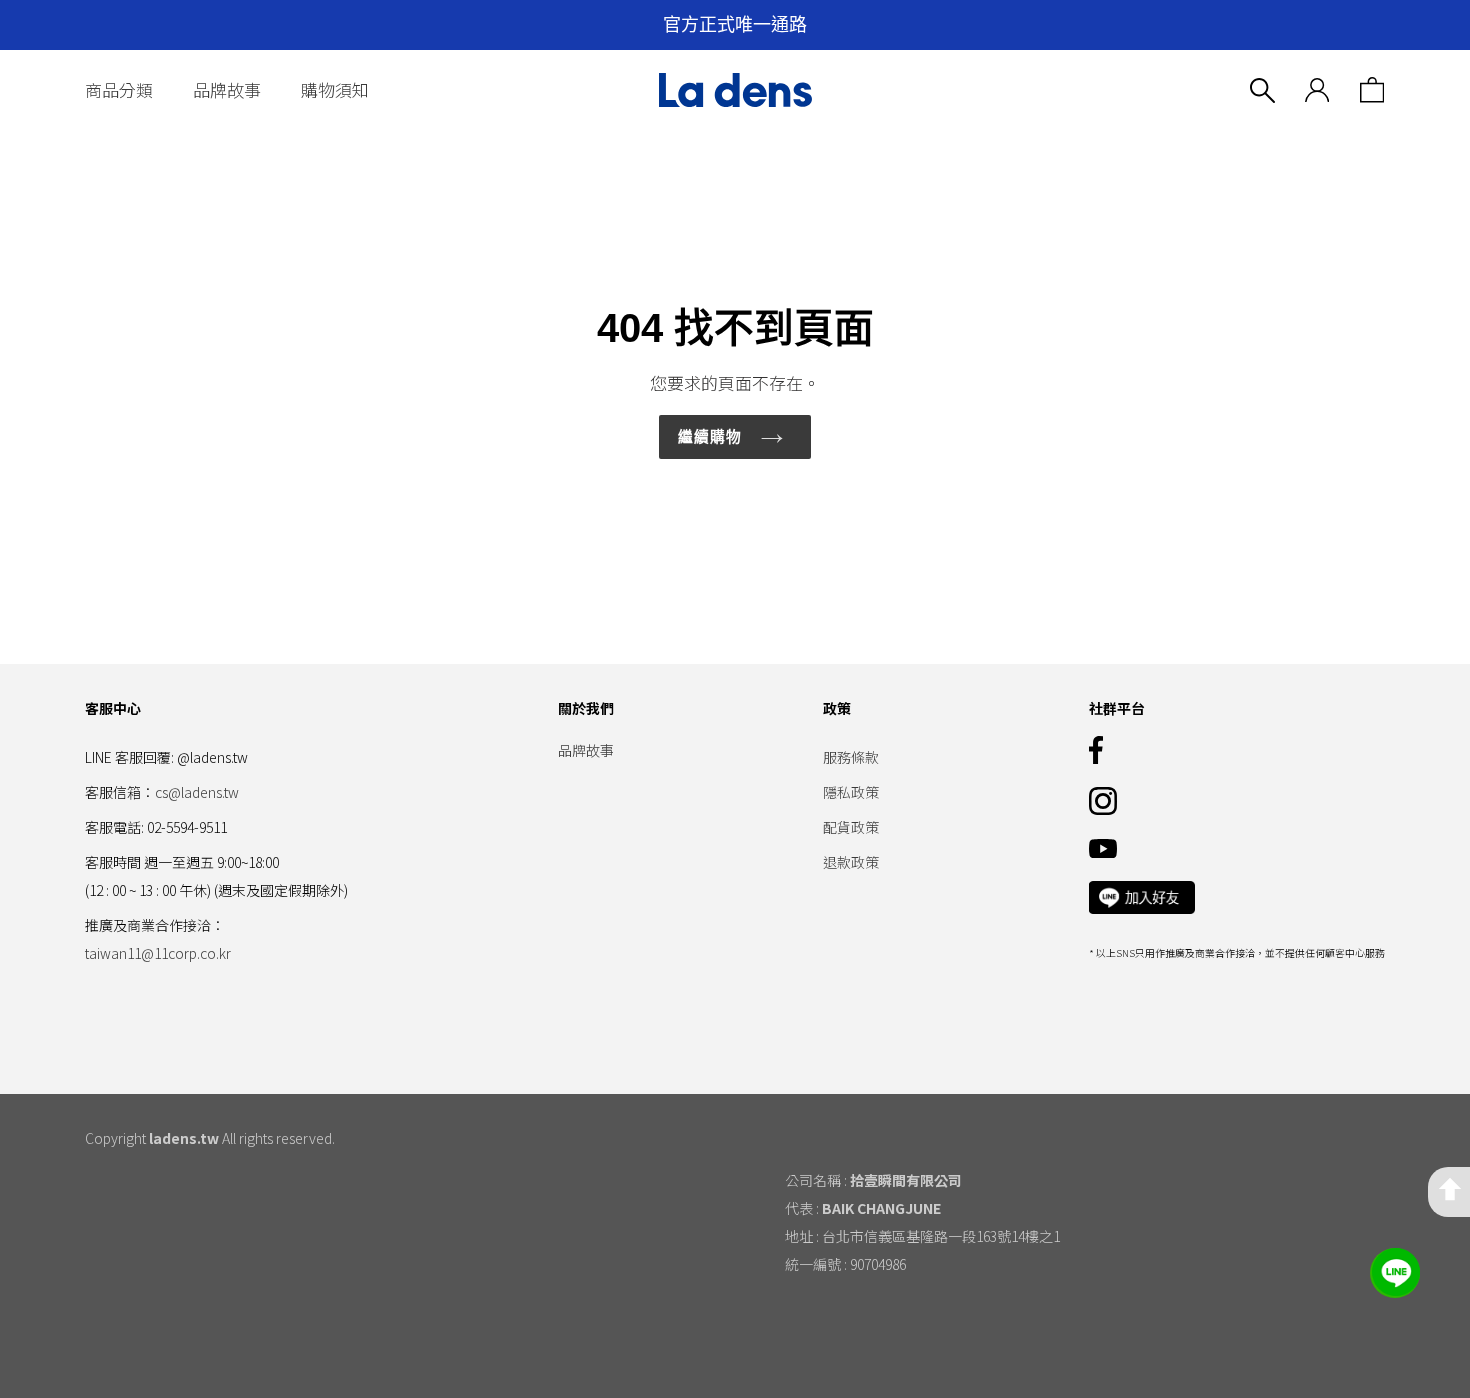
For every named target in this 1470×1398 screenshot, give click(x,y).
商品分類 (119, 89)
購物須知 (335, 89)
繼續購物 (710, 437)
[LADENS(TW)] (735, 90)
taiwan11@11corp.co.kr (158, 953)
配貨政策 (851, 827)
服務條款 (851, 757)
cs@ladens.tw (197, 792)
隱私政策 (851, 792)
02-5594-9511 (187, 827)
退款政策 (851, 862)
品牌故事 (227, 89)
